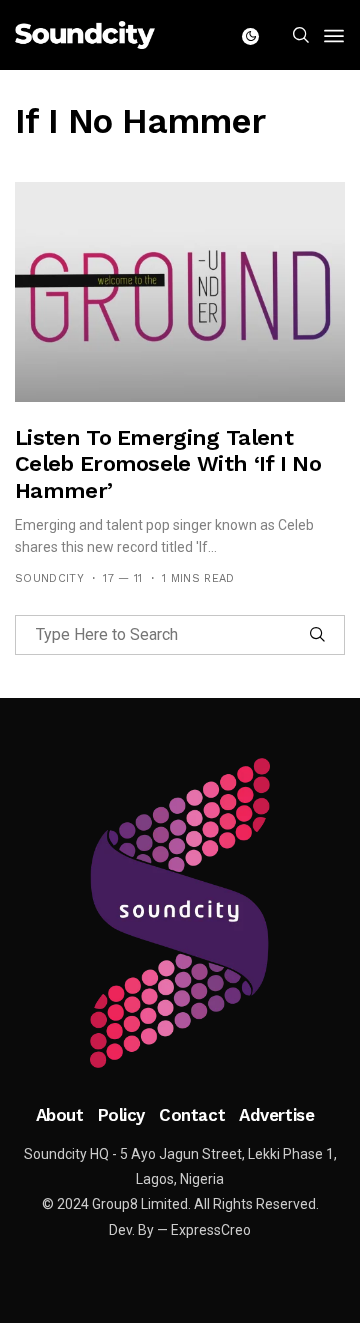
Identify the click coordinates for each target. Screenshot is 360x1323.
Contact (192, 1115)
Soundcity (49, 578)
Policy (121, 1115)
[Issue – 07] (180, 913)
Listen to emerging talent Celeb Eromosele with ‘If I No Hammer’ (168, 464)
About (60, 1115)
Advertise (276, 1115)
